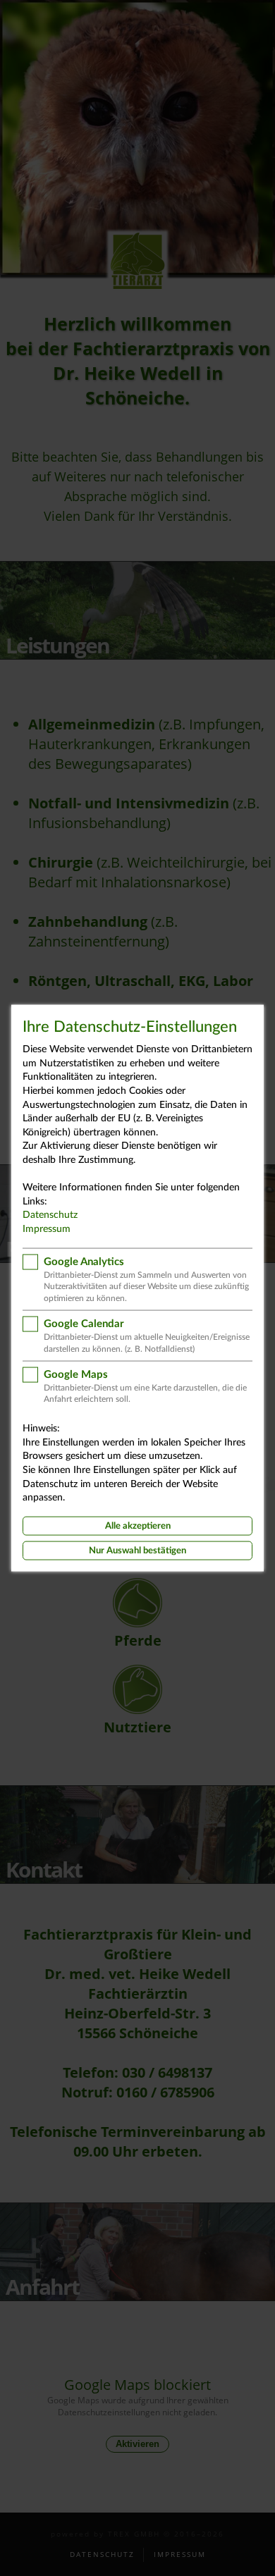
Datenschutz (50, 1215)
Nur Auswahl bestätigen (137, 1551)
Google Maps (76, 1374)
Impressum (47, 1229)
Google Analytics (84, 1261)
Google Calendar (84, 1324)
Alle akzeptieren (138, 1526)
